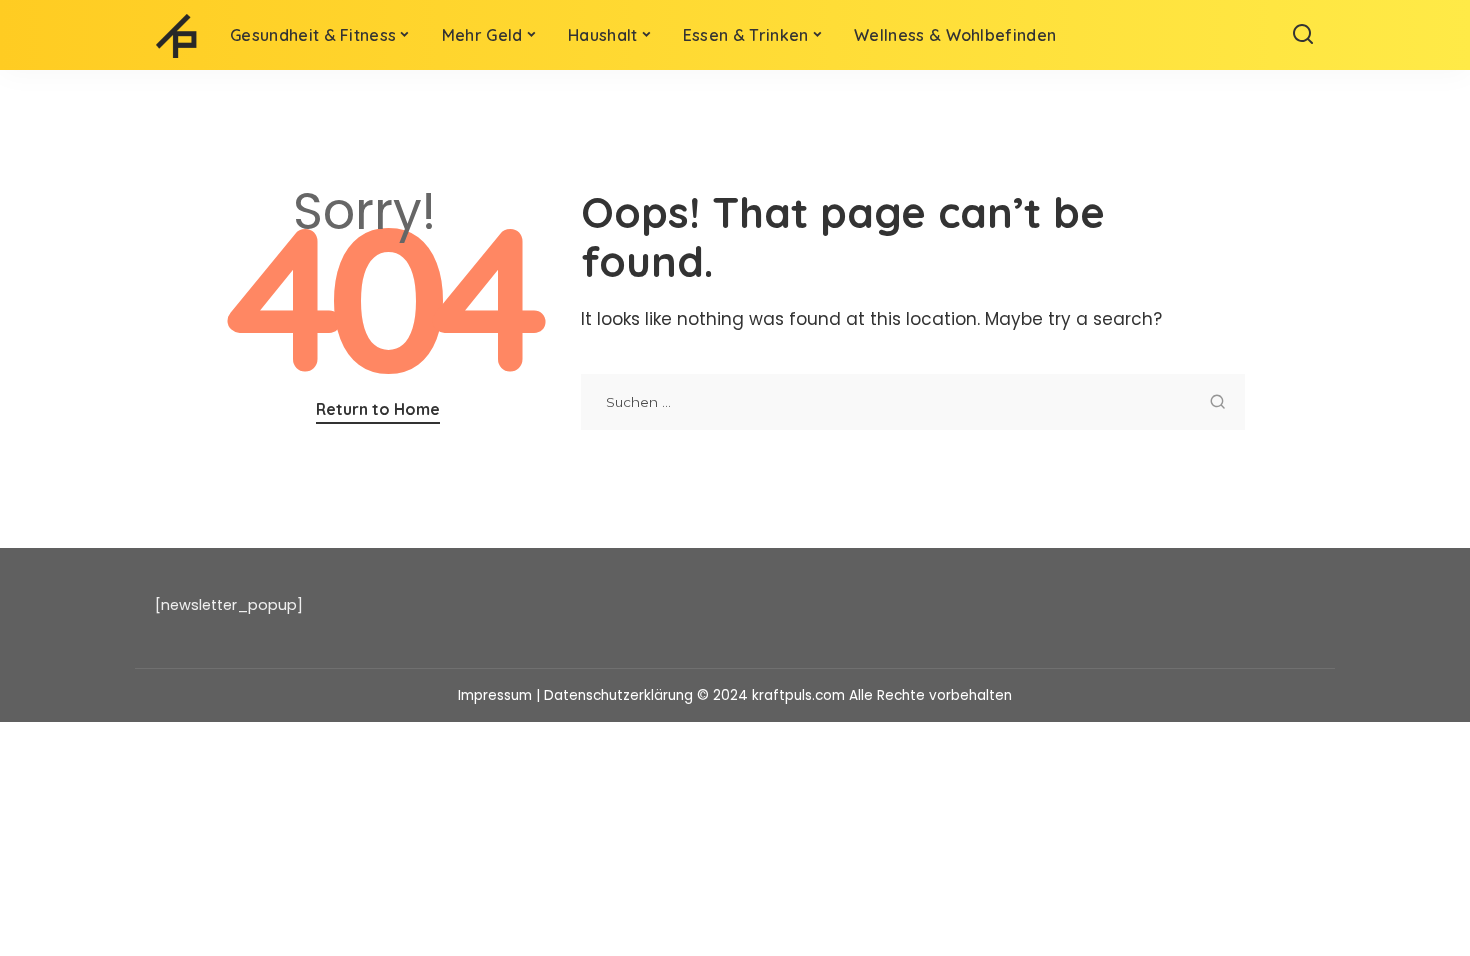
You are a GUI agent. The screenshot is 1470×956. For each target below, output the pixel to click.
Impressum (495, 695)
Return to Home (378, 409)
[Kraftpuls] (177, 35)
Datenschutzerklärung (618, 695)
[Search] (1303, 35)
